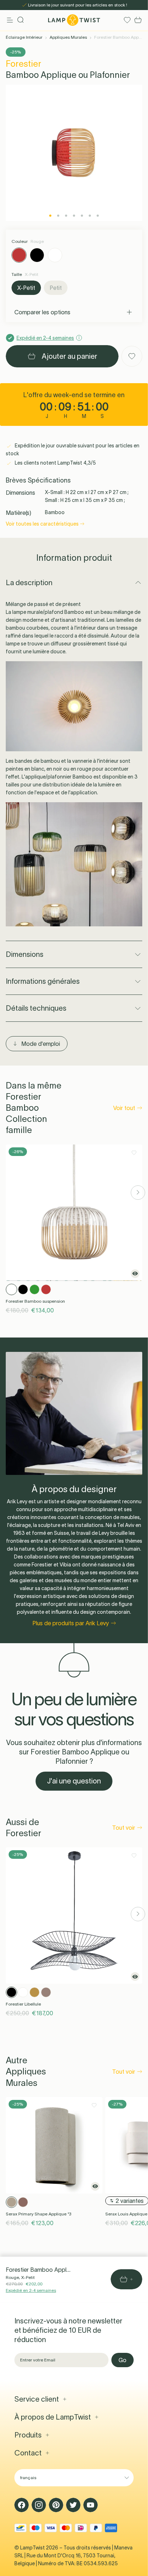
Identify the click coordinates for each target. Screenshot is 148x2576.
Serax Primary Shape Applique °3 (38, 2214)
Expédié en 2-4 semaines (31, 2290)
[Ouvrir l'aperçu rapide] (135, 1274)
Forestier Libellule (23, 2004)
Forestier (24, 64)
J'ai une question (74, 1781)
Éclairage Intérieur (24, 37)
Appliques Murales (68, 37)
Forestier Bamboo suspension (35, 1301)
